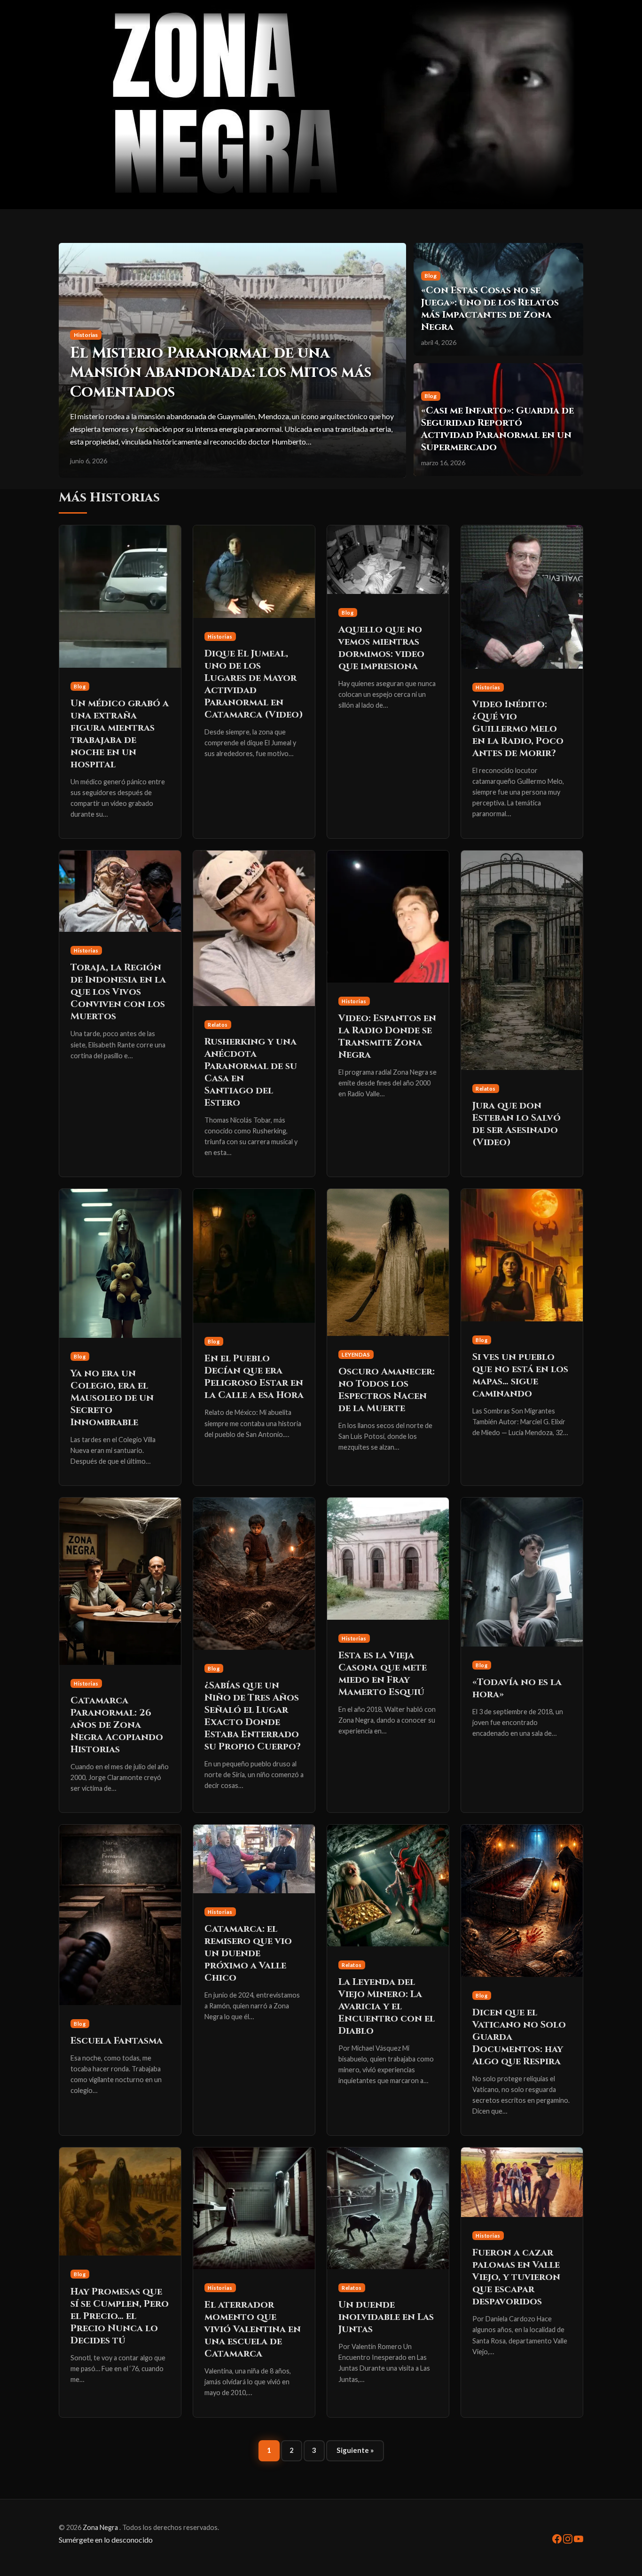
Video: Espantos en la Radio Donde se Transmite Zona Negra (387, 1036)
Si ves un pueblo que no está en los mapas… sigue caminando (520, 1375)
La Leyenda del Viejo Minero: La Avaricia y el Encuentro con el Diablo (387, 2006)
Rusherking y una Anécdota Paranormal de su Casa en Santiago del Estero (251, 1072)
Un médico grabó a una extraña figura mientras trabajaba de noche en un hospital (120, 734)
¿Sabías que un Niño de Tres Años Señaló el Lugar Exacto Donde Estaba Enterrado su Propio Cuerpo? (253, 1716)
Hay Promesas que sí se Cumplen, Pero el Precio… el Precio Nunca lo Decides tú (120, 2316)
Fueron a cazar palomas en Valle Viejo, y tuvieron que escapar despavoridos (516, 2277)
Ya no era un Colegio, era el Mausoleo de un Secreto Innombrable (112, 1398)
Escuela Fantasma (117, 2041)
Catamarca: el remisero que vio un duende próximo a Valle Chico (248, 1953)
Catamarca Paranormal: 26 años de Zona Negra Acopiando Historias (117, 1725)
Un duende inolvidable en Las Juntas (386, 2317)
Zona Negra (101, 2527)
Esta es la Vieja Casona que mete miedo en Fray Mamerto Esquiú (383, 1674)
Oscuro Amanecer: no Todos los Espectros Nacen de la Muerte (387, 1390)
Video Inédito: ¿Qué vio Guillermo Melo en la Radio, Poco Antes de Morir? (518, 729)
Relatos (218, 1025)
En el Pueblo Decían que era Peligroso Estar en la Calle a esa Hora (254, 1377)
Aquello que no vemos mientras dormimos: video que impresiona (381, 648)
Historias (220, 636)
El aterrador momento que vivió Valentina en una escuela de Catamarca (253, 2329)
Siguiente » (355, 2450)
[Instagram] (568, 2538)
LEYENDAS (356, 1354)
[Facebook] (558, 2538)
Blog (80, 686)
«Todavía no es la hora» (517, 1688)
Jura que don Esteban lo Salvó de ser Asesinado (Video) (517, 1124)
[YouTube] (579, 2538)
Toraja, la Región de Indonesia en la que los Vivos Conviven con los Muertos (118, 992)
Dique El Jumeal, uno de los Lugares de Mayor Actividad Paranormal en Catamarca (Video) (254, 684)
